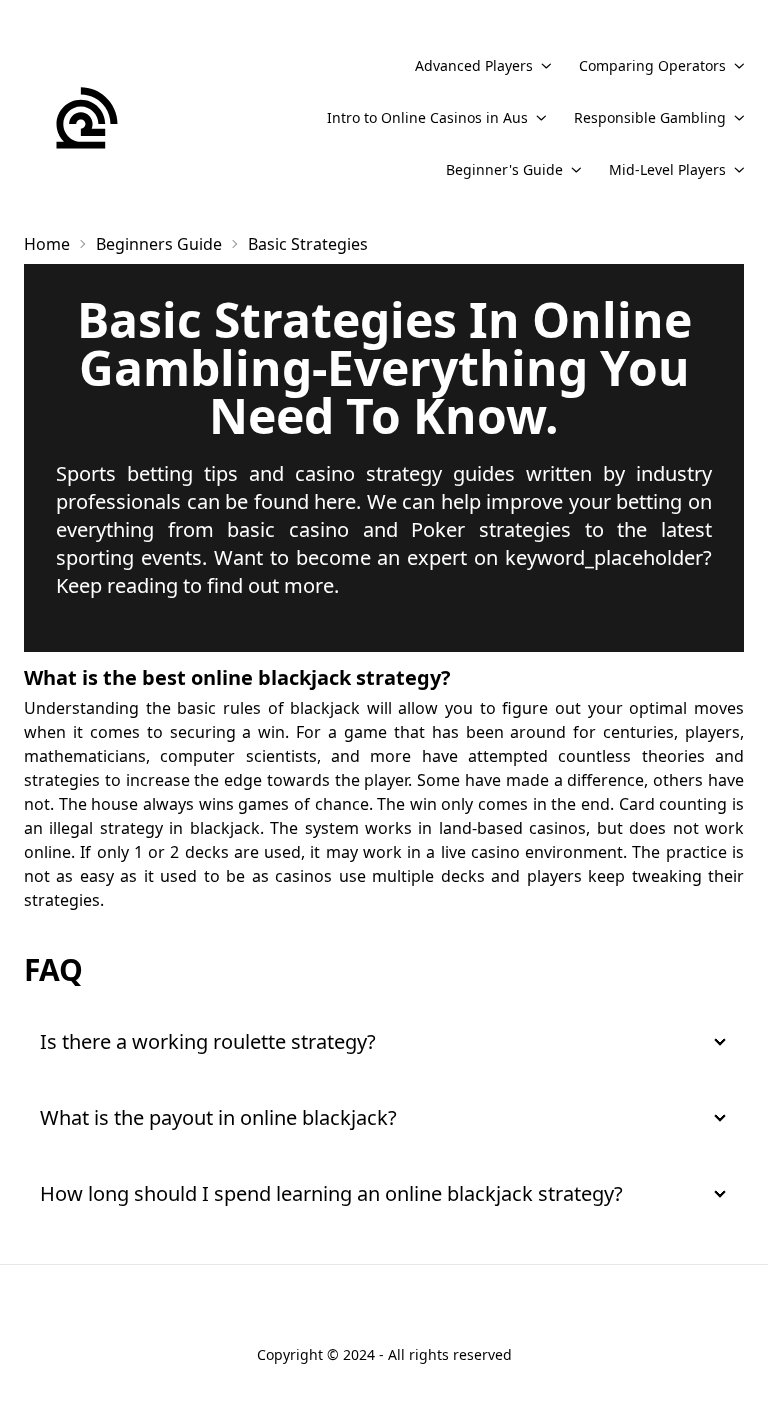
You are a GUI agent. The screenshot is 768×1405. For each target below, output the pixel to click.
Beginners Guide (159, 244)
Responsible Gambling (650, 117)
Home (47, 244)
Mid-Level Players (667, 169)
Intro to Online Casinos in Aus (427, 117)
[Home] (87, 118)
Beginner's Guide (504, 169)
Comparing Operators (652, 65)
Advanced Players (474, 65)
